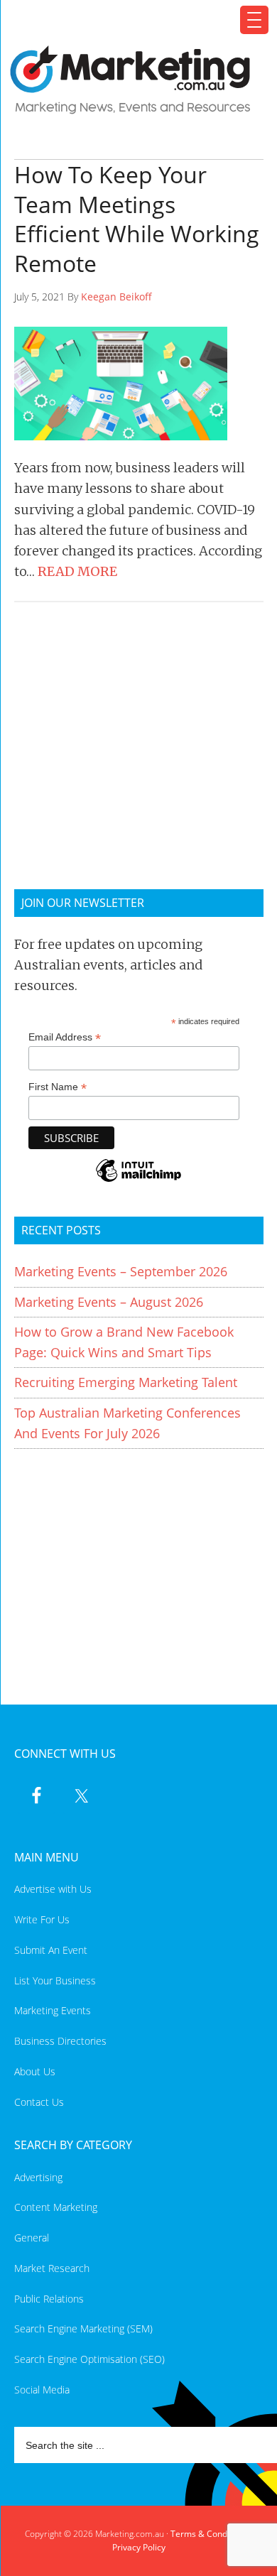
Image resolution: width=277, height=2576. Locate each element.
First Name (58, 1087)
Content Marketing (56, 2207)
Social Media (42, 2390)
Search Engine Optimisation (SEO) (89, 2359)
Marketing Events (53, 2010)
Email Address (65, 1037)
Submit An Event (51, 1950)
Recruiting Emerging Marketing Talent (126, 1382)
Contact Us (39, 2102)
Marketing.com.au (130, 80)
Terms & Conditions (210, 2534)
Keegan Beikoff (116, 297)
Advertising (38, 2177)
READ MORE (77, 571)
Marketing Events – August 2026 (109, 1302)
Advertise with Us (53, 1889)
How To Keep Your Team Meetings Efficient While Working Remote (137, 219)
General (32, 2238)
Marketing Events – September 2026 (121, 1271)
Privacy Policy (139, 2547)
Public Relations (49, 2299)
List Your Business (55, 1980)
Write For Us (42, 1919)
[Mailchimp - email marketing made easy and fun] (138, 1180)
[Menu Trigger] (254, 20)
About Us (35, 2071)
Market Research (52, 2268)
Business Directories (60, 2041)
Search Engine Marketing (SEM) (83, 2328)
